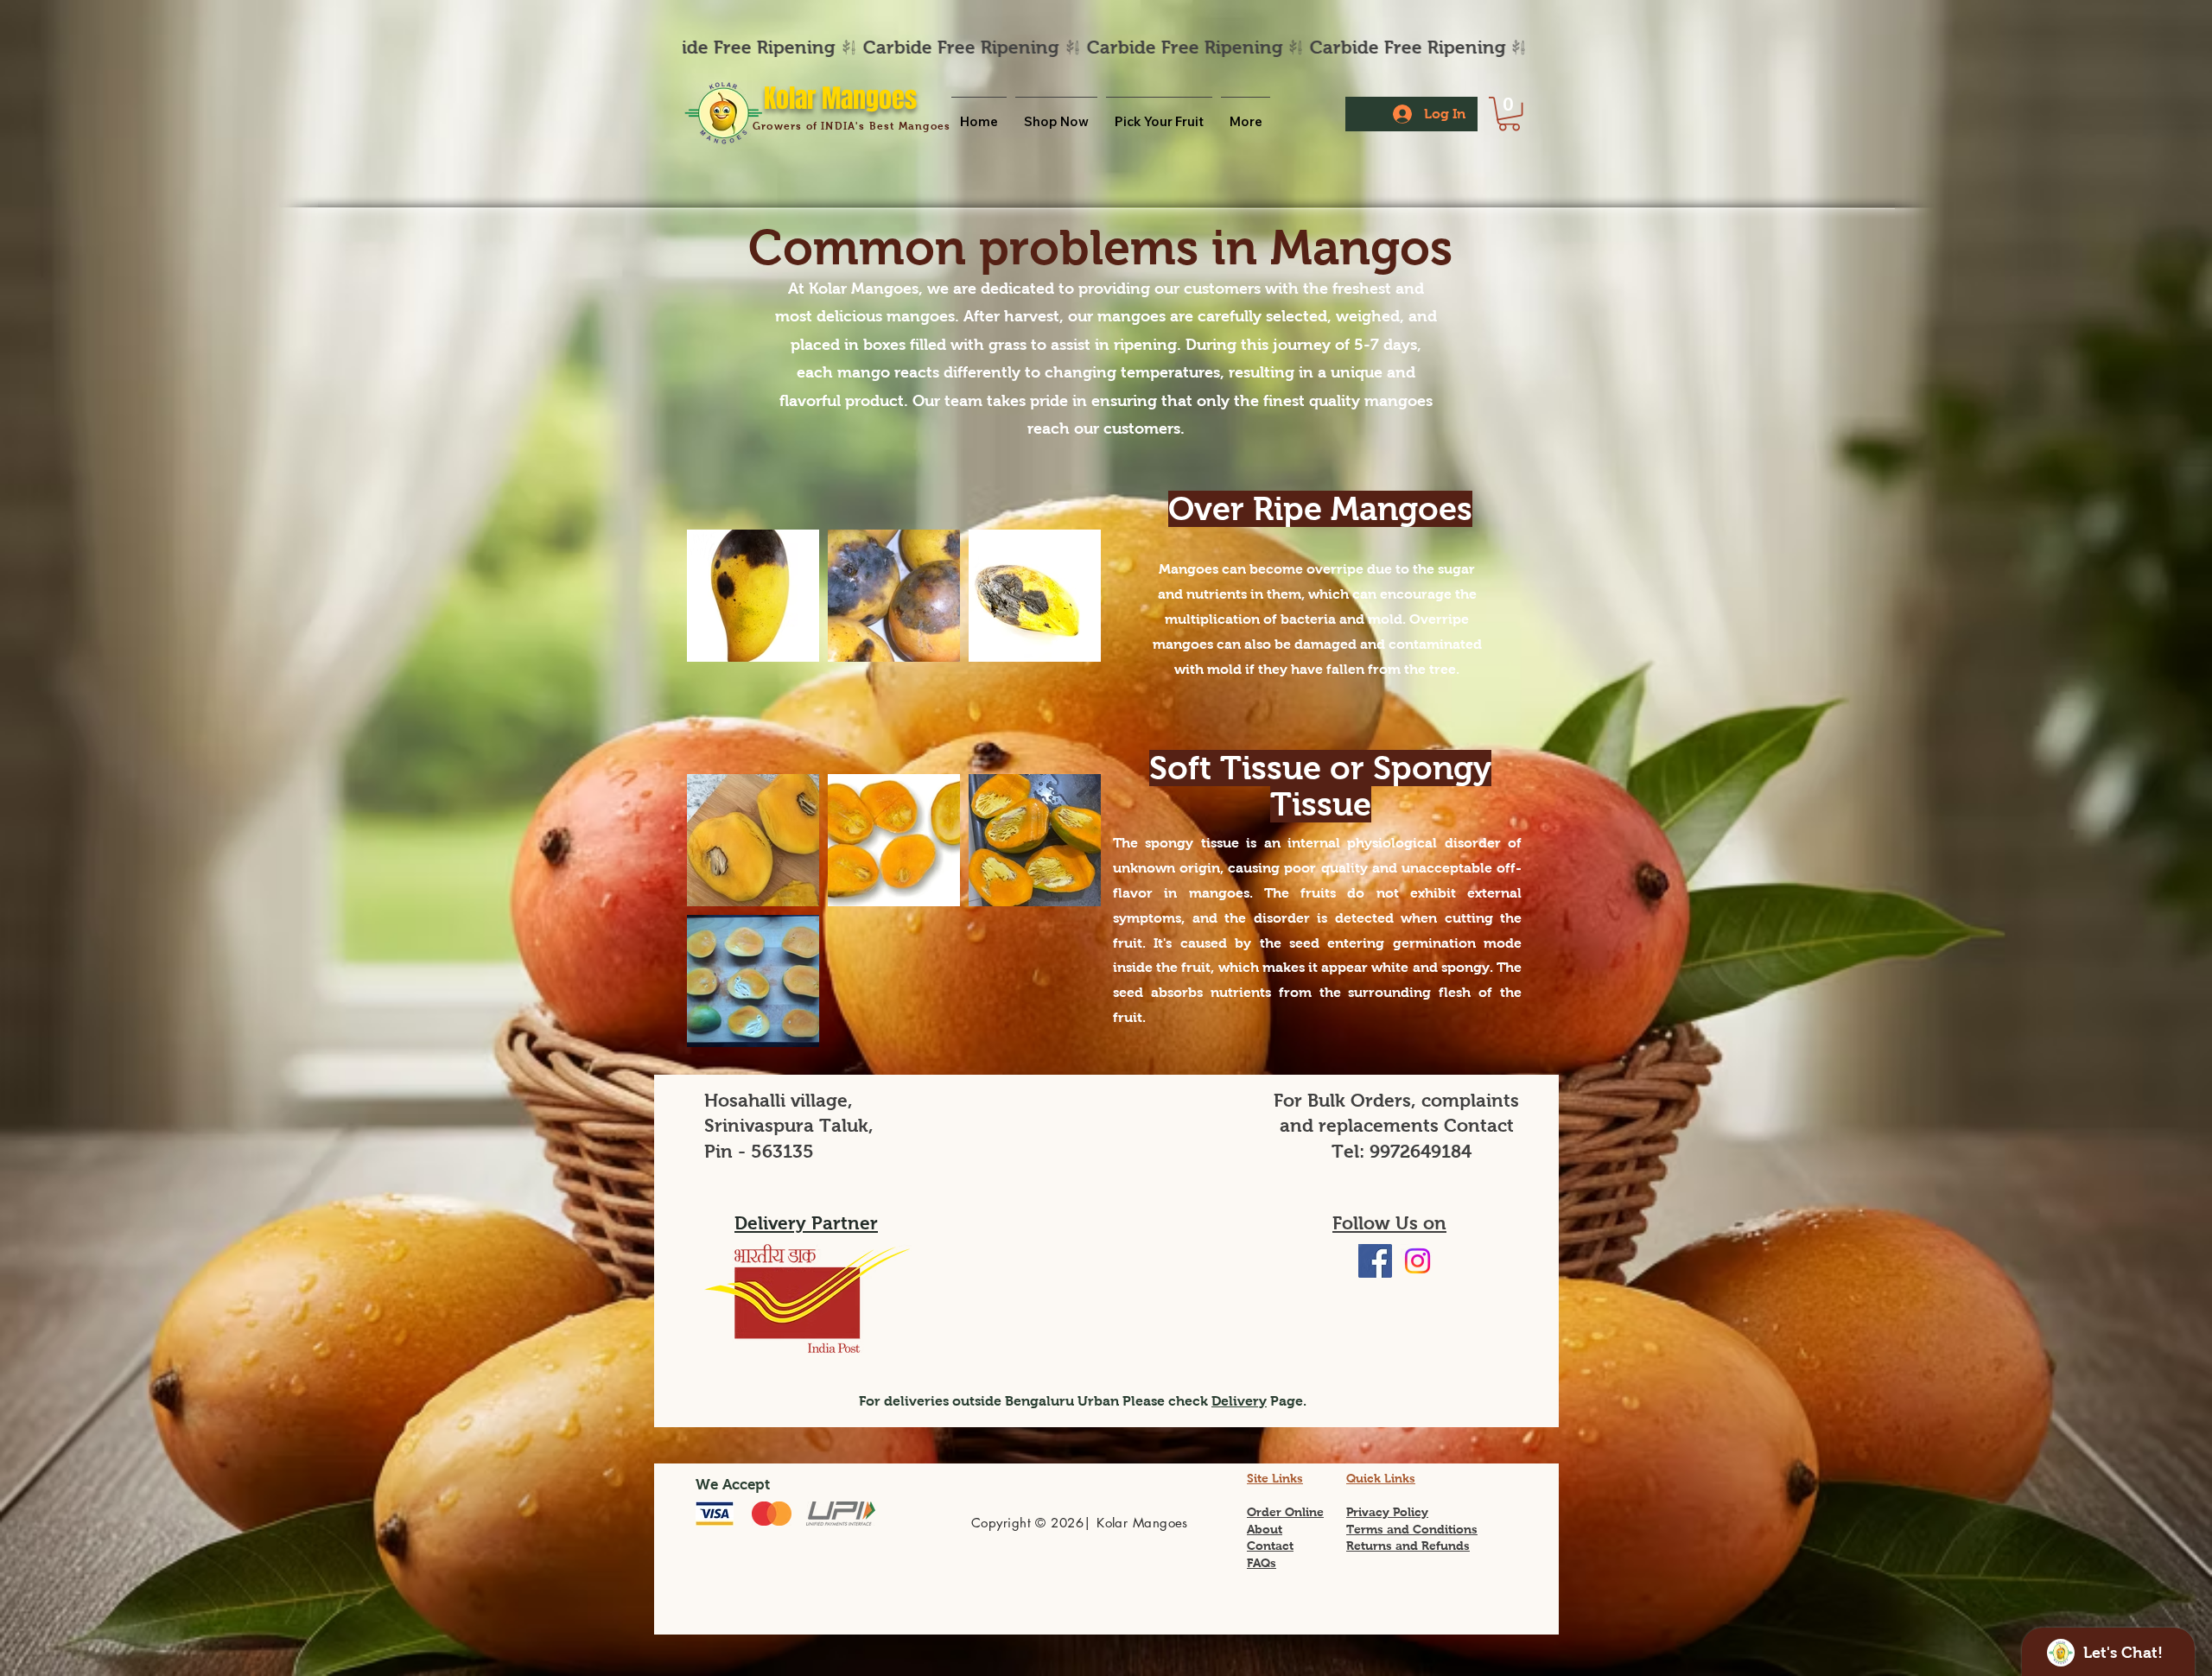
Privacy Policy (1387, 1512)
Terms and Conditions (1412, 1529)
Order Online (1285, 1512)
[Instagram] (1417, 1261)
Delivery (1239, 1401)
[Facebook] (1375, 1261)
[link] (1509, 114)
